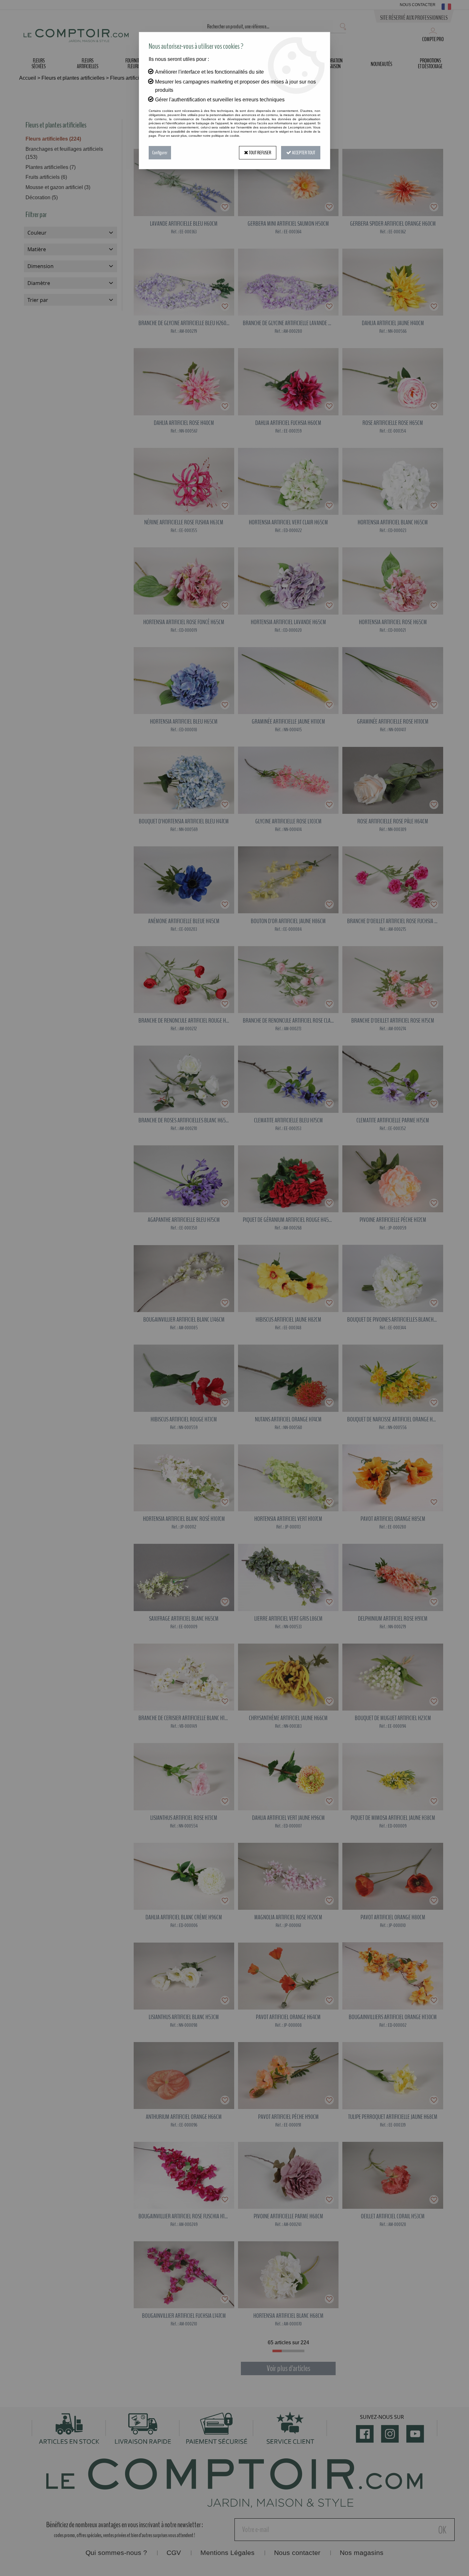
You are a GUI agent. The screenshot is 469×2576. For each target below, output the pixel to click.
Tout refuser (260, 153)
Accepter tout (303, 153)
